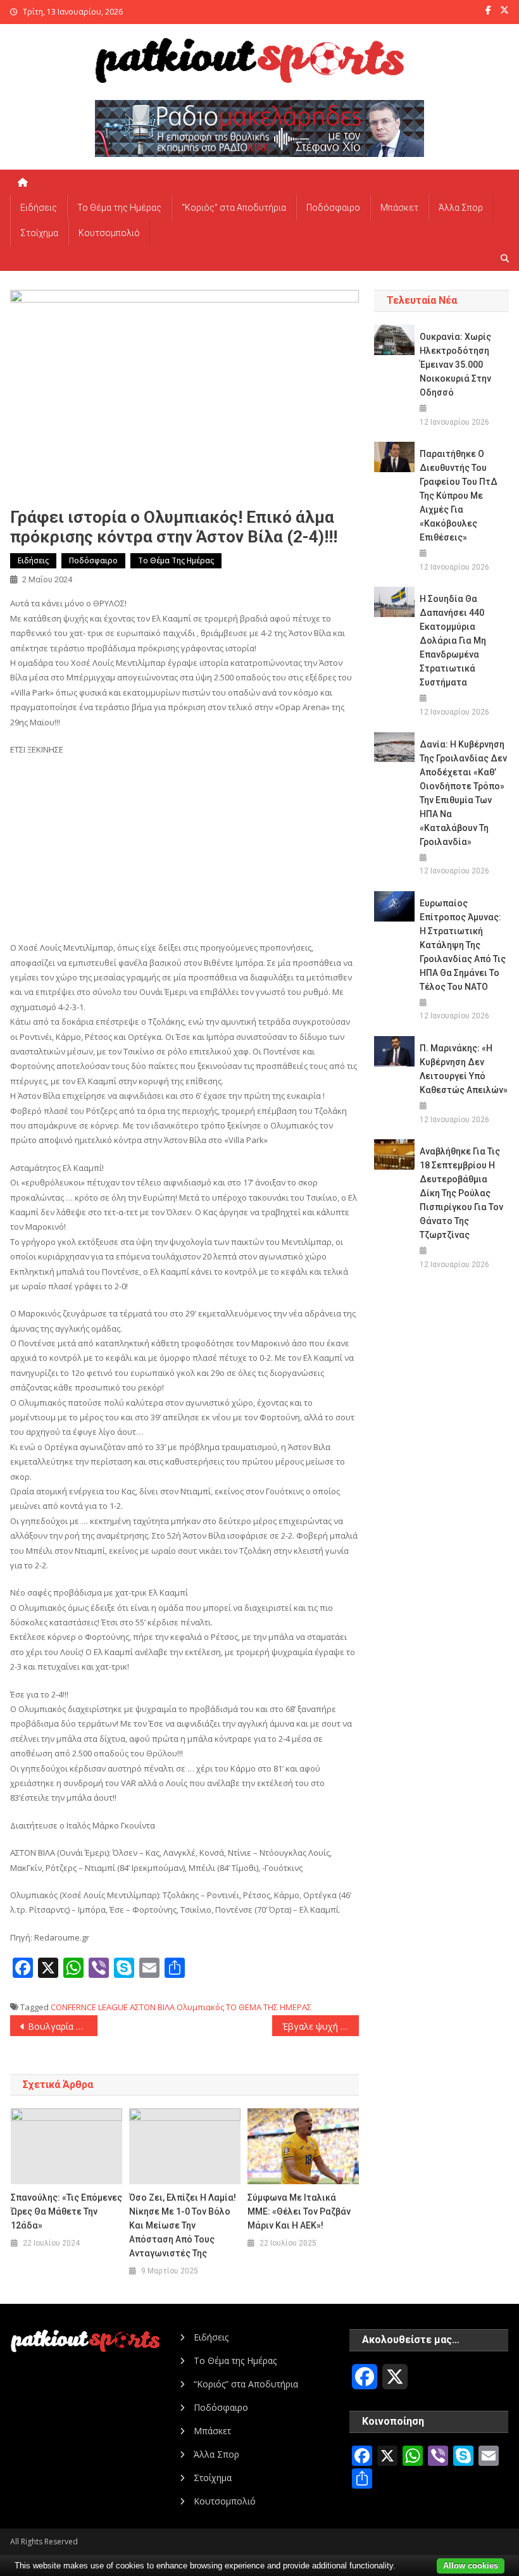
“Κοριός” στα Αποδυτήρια (234, 208)
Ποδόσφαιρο (333, 208)
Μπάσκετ (399, 208)
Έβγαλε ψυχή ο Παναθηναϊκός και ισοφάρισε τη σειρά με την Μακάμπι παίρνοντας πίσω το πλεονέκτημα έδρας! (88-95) (321, 2026)
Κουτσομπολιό (109, 233)
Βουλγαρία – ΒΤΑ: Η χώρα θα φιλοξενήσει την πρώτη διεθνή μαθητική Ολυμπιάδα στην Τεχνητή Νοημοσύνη (63, 2026)
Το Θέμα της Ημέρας (119, 208)
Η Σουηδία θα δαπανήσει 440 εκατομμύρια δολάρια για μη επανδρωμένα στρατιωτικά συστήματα (453, 641)
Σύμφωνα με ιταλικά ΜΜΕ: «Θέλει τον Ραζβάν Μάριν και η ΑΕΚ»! (299, 2211)
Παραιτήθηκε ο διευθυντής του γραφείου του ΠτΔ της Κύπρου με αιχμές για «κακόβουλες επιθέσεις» (459, 496)
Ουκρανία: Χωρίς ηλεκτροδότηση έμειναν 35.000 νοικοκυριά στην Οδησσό (455, 365)
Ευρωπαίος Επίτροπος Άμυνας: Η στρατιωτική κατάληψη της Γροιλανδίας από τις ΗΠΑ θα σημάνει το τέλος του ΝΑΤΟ (463, 945)
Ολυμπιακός (200, 2007)
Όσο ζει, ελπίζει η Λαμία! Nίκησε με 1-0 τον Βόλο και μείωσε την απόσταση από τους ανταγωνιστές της (183, 2225)
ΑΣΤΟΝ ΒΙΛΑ (152, 2007)
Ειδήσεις (39, 208)
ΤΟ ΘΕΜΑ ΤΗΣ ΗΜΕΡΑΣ (269, 2007)
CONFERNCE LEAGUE (89, 2007)
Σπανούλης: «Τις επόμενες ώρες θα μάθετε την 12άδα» (66, 2211)
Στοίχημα (39, 233)
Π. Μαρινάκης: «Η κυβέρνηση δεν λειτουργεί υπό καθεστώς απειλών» (464, 1069)
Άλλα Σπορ (461, 208)
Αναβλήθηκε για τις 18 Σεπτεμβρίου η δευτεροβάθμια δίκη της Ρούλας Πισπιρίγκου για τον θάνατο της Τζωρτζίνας (461, 1193)
